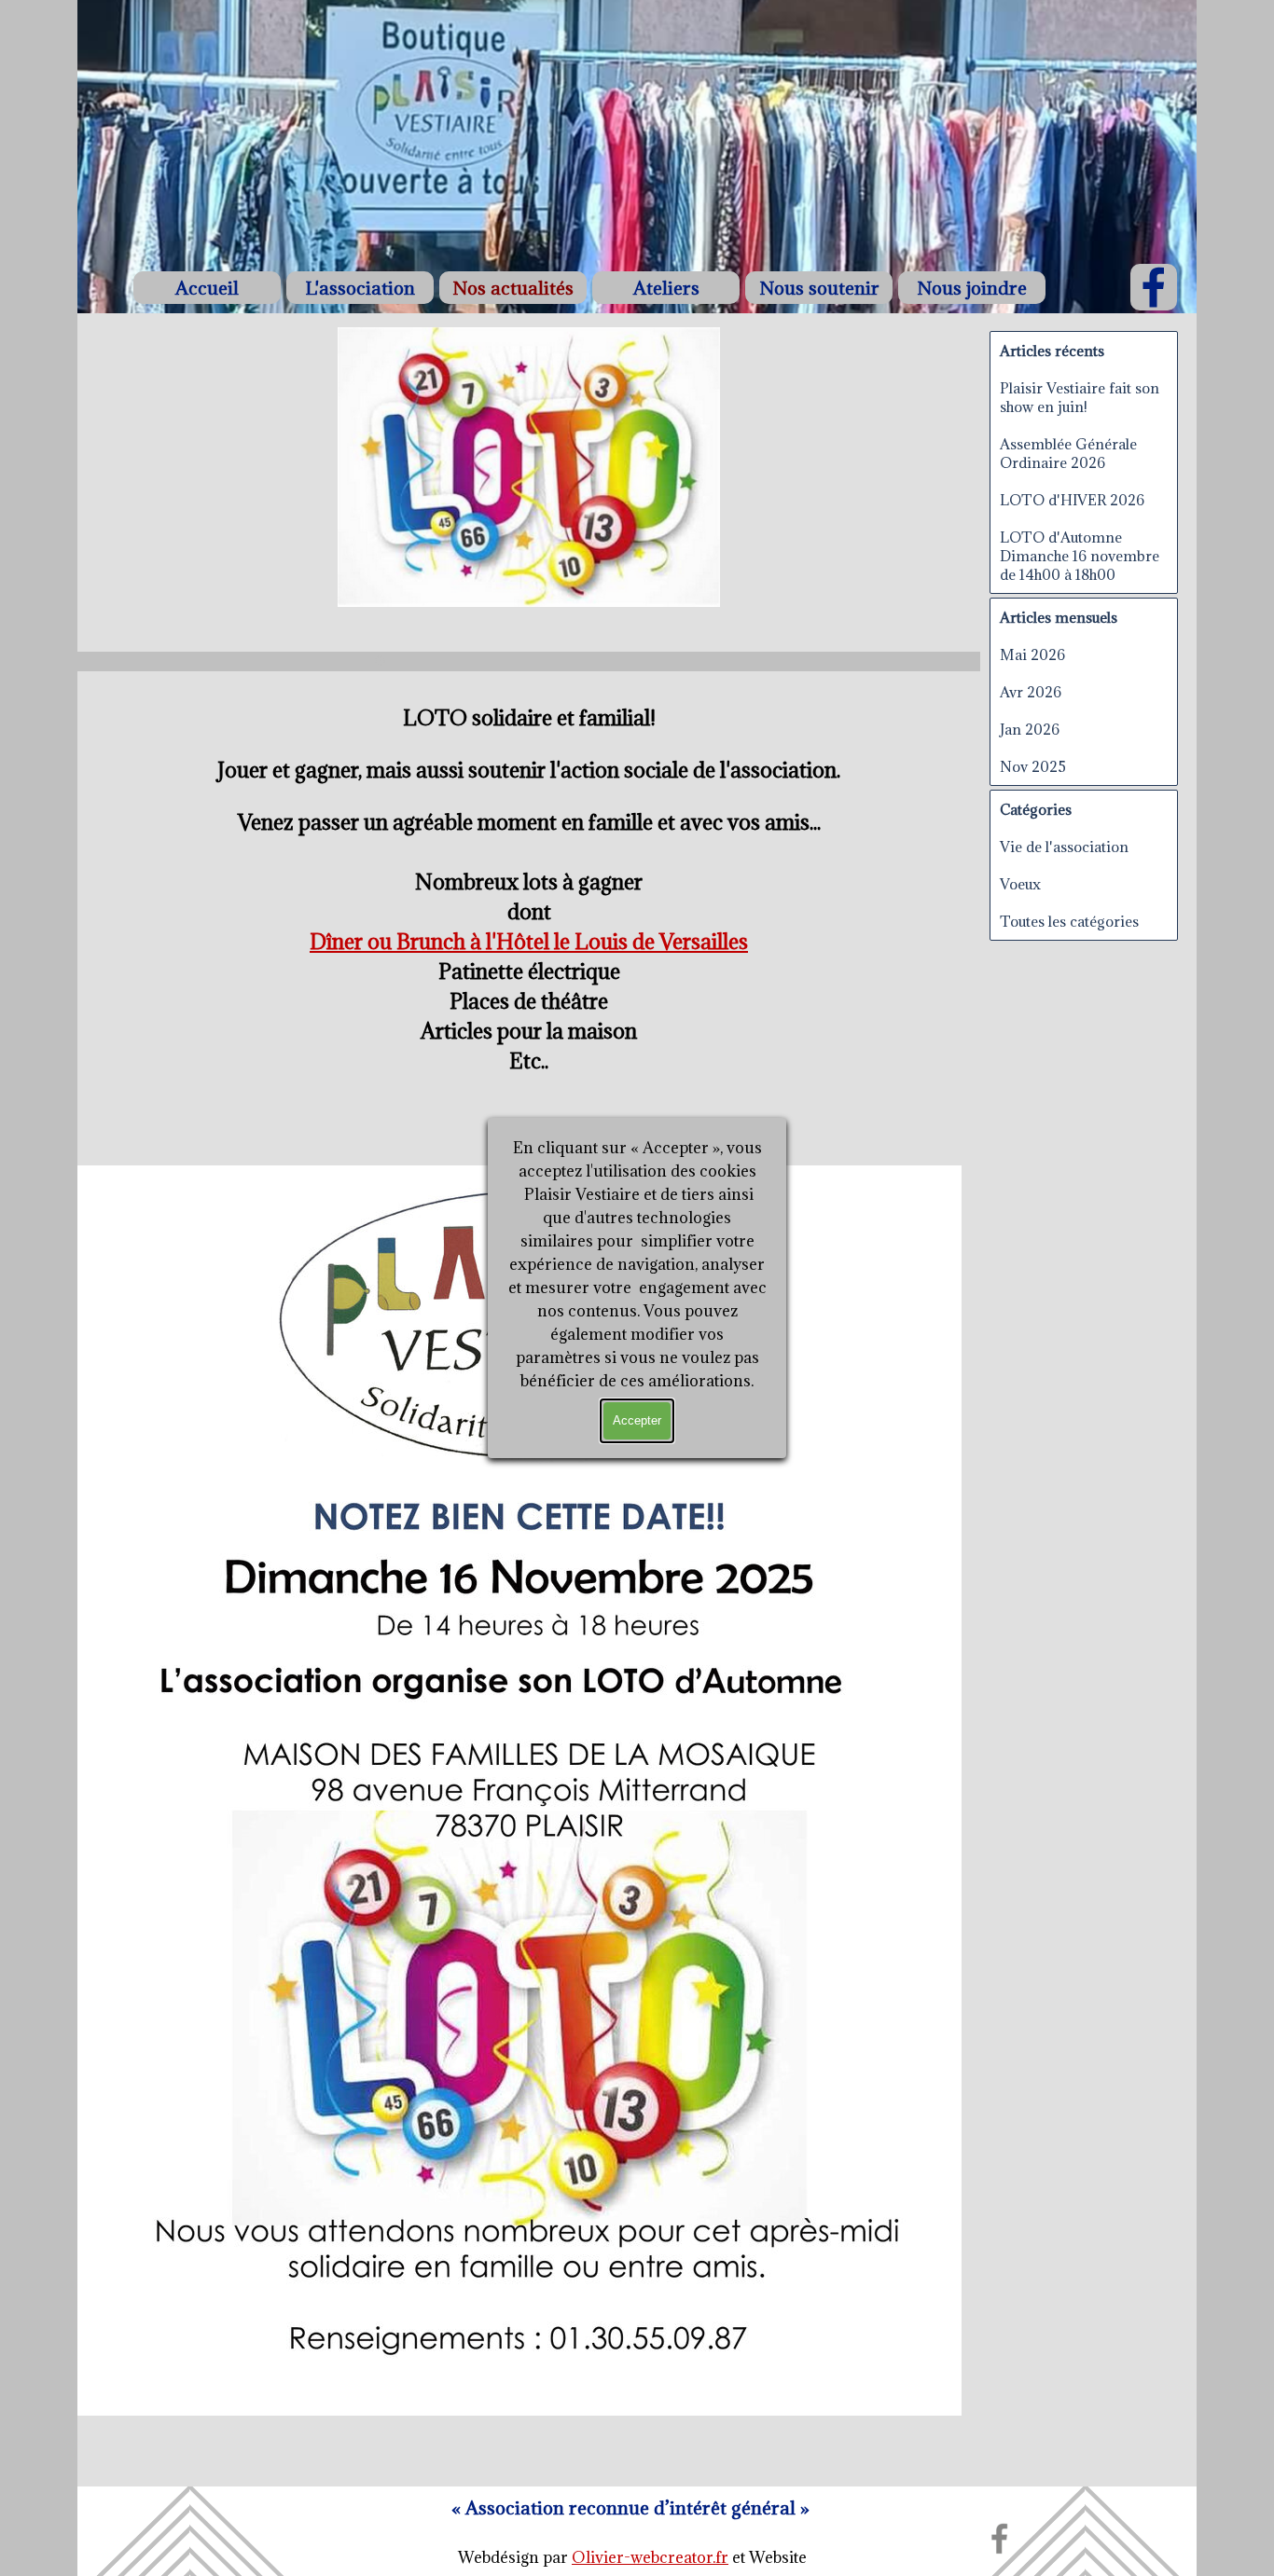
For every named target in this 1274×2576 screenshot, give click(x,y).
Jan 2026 (1030, 729)
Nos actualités (513, 288)
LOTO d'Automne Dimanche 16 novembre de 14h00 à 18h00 (1080, 556)
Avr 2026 (1031, 692)
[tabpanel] (630, 2508)
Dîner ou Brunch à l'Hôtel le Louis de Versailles (529, 941)
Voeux (1020, 884)
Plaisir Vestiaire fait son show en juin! (1080, 397)
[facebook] (1154, 287)
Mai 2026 (1032, 654)
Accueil (207, 288)
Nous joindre (972, 288)
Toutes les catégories (1069, 921)
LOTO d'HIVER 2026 (1072, 500)
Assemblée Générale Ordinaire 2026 (1068, 453)
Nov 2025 (1033, 766)
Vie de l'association (1064, 847)
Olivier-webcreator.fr (650, 2557)
